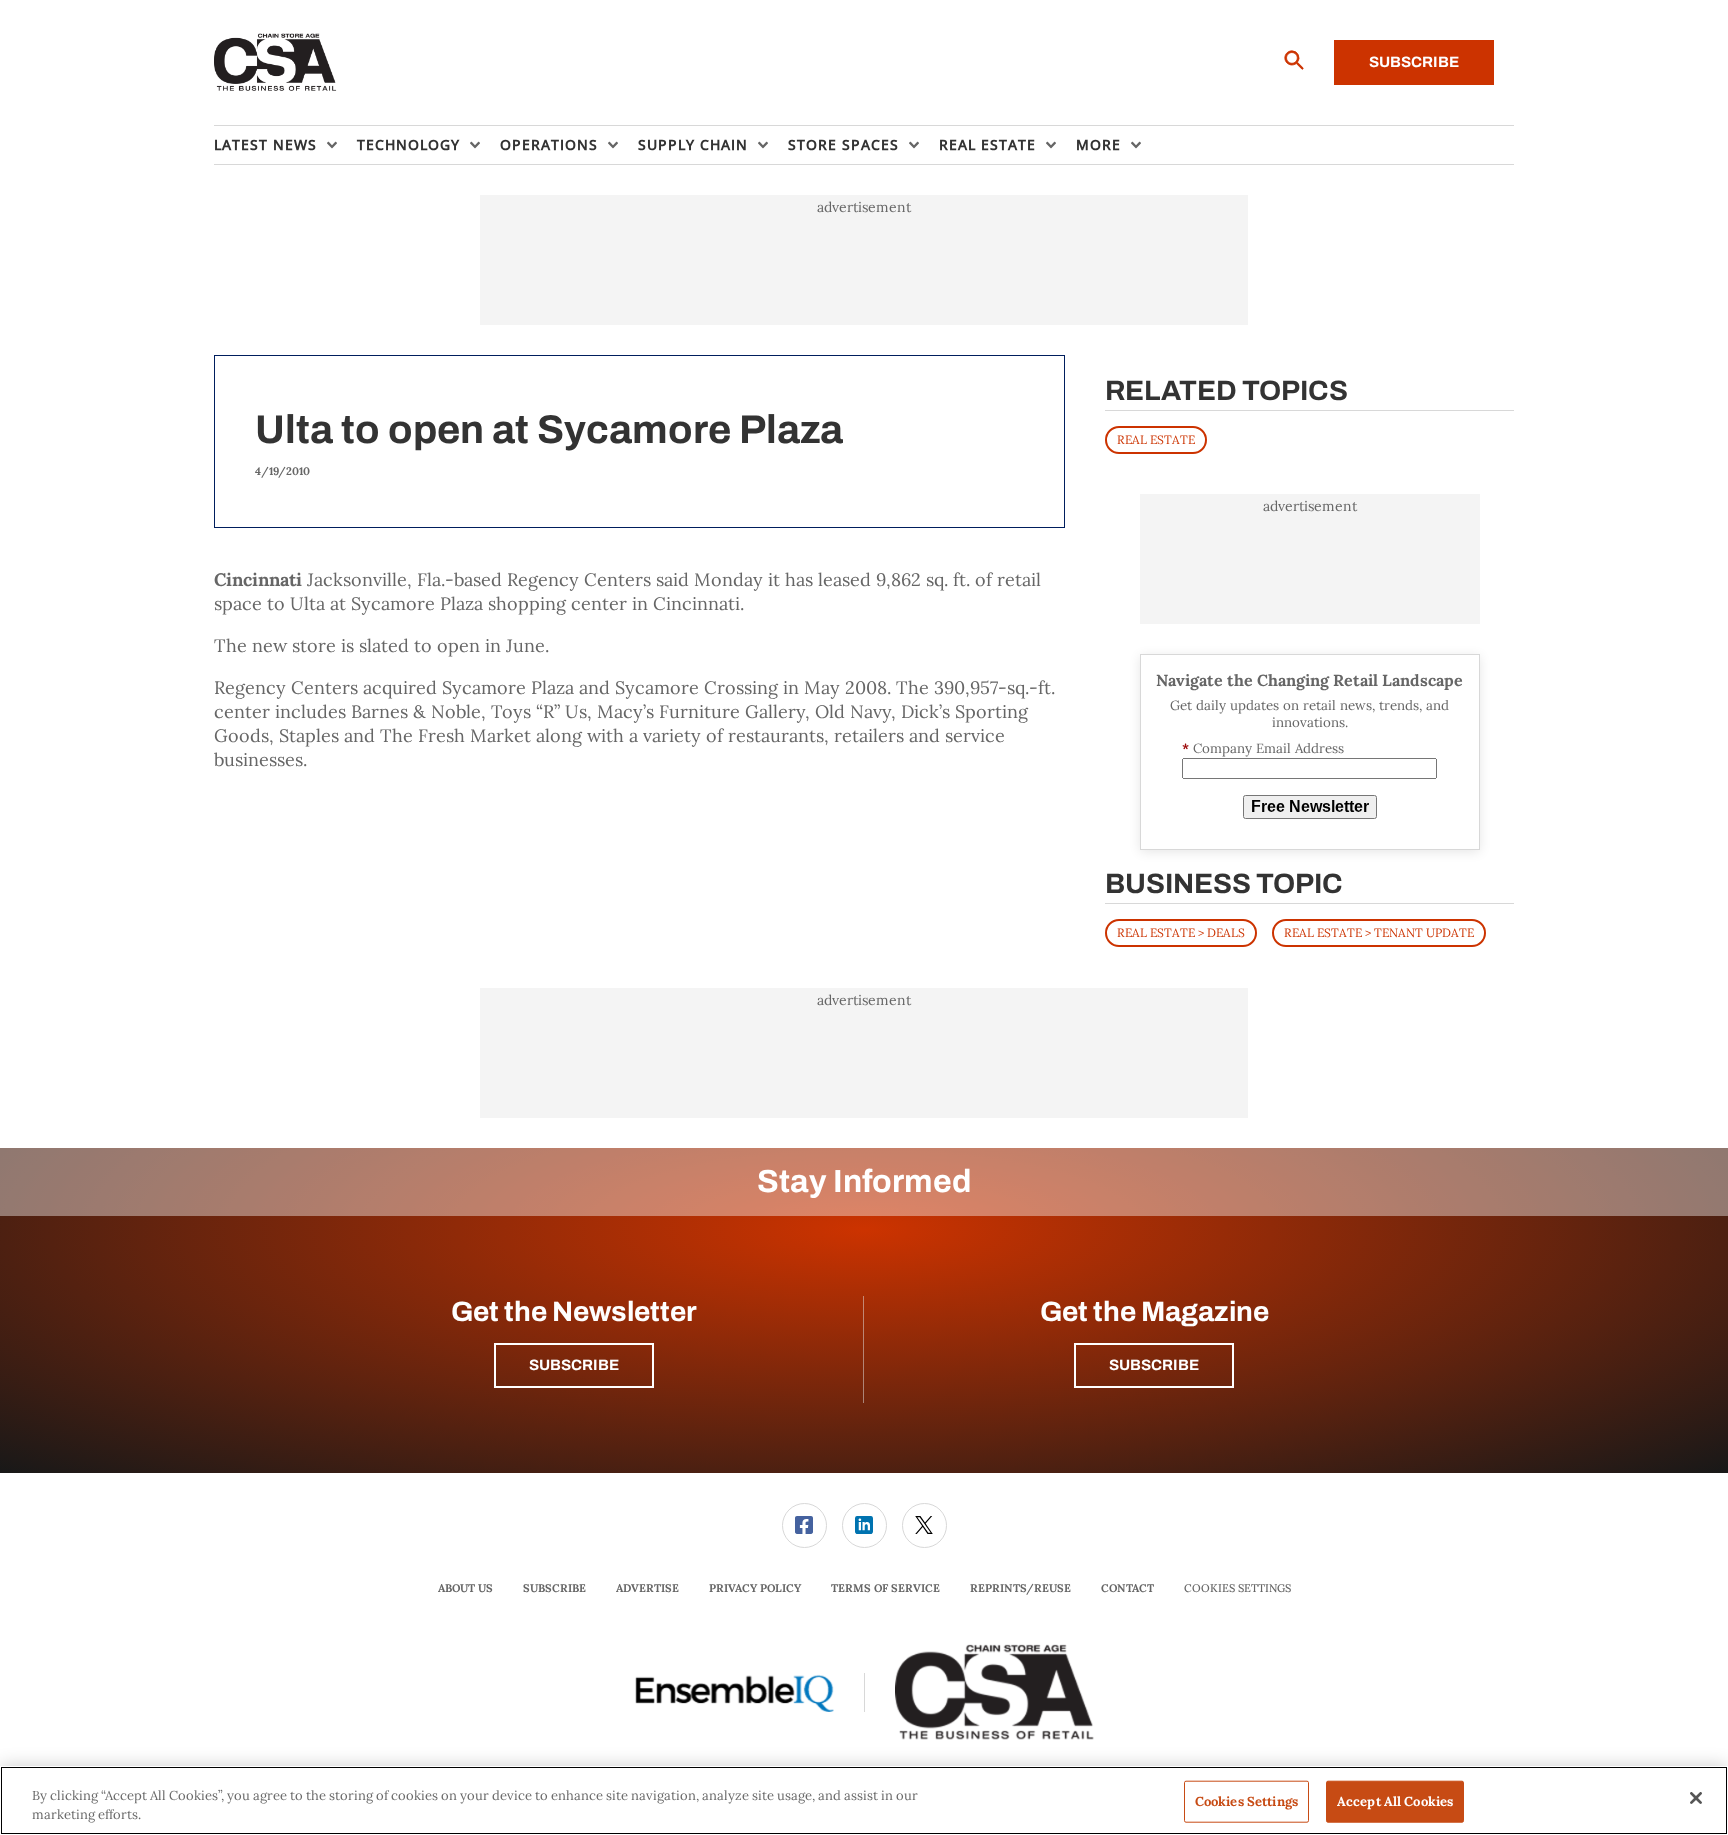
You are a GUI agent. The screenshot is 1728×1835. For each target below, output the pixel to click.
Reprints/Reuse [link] (1020, 1588)
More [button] (1098, 144)
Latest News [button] (265, 144)
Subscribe (1414, 62)
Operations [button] (549, 144)
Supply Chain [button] (693, 144)
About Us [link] (465, 1588)
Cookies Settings (1237, 1588)
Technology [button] (408, 144)
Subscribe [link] (554, 1588)
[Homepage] (275, 63)
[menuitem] (285, 145)
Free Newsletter (1310, 806)
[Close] (1696, 1798)
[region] (864, 1800)
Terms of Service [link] (885, 1588)
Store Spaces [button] (843, 144)
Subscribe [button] (574, 1365)
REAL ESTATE (1156, 439)
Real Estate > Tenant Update (1379, 932)
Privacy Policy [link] (755, 1588)
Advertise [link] (647, 1588)
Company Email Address (1263, 748)
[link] (804, 1525)
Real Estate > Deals (1181, 932)
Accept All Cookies (1395, 1801)
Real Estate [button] (987, 144)
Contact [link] (1127, 1588)
